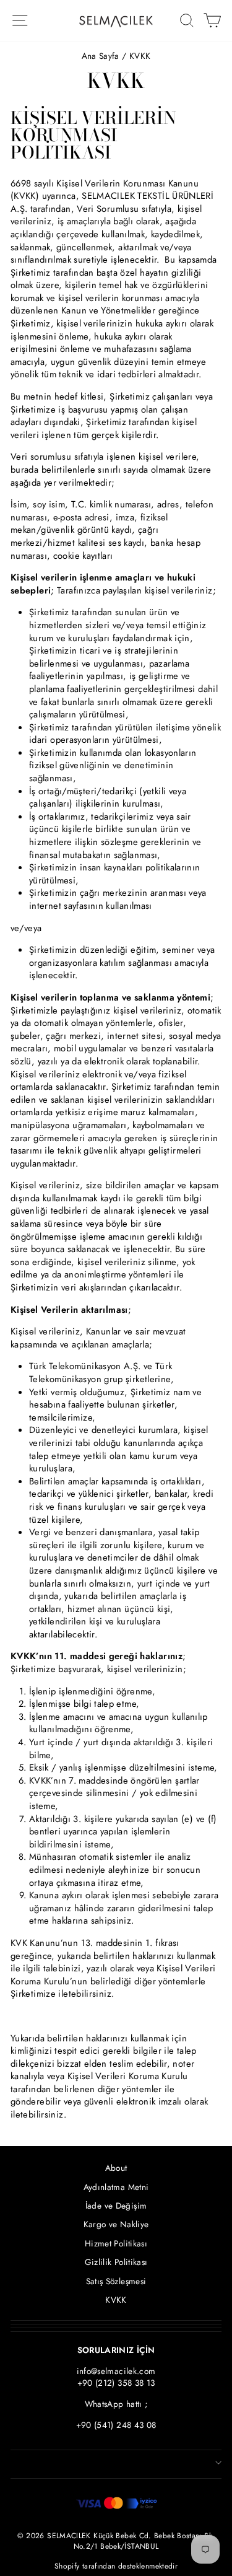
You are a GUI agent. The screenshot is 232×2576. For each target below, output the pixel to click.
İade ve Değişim (116, 2206)
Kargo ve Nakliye (116, 2224)
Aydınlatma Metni (116, 2187)
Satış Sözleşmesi (116, 2281)
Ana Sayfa (101, 56)
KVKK (116, 2300)
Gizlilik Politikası (116, 2262)
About (116, 2168)
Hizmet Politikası (116, 2243)
